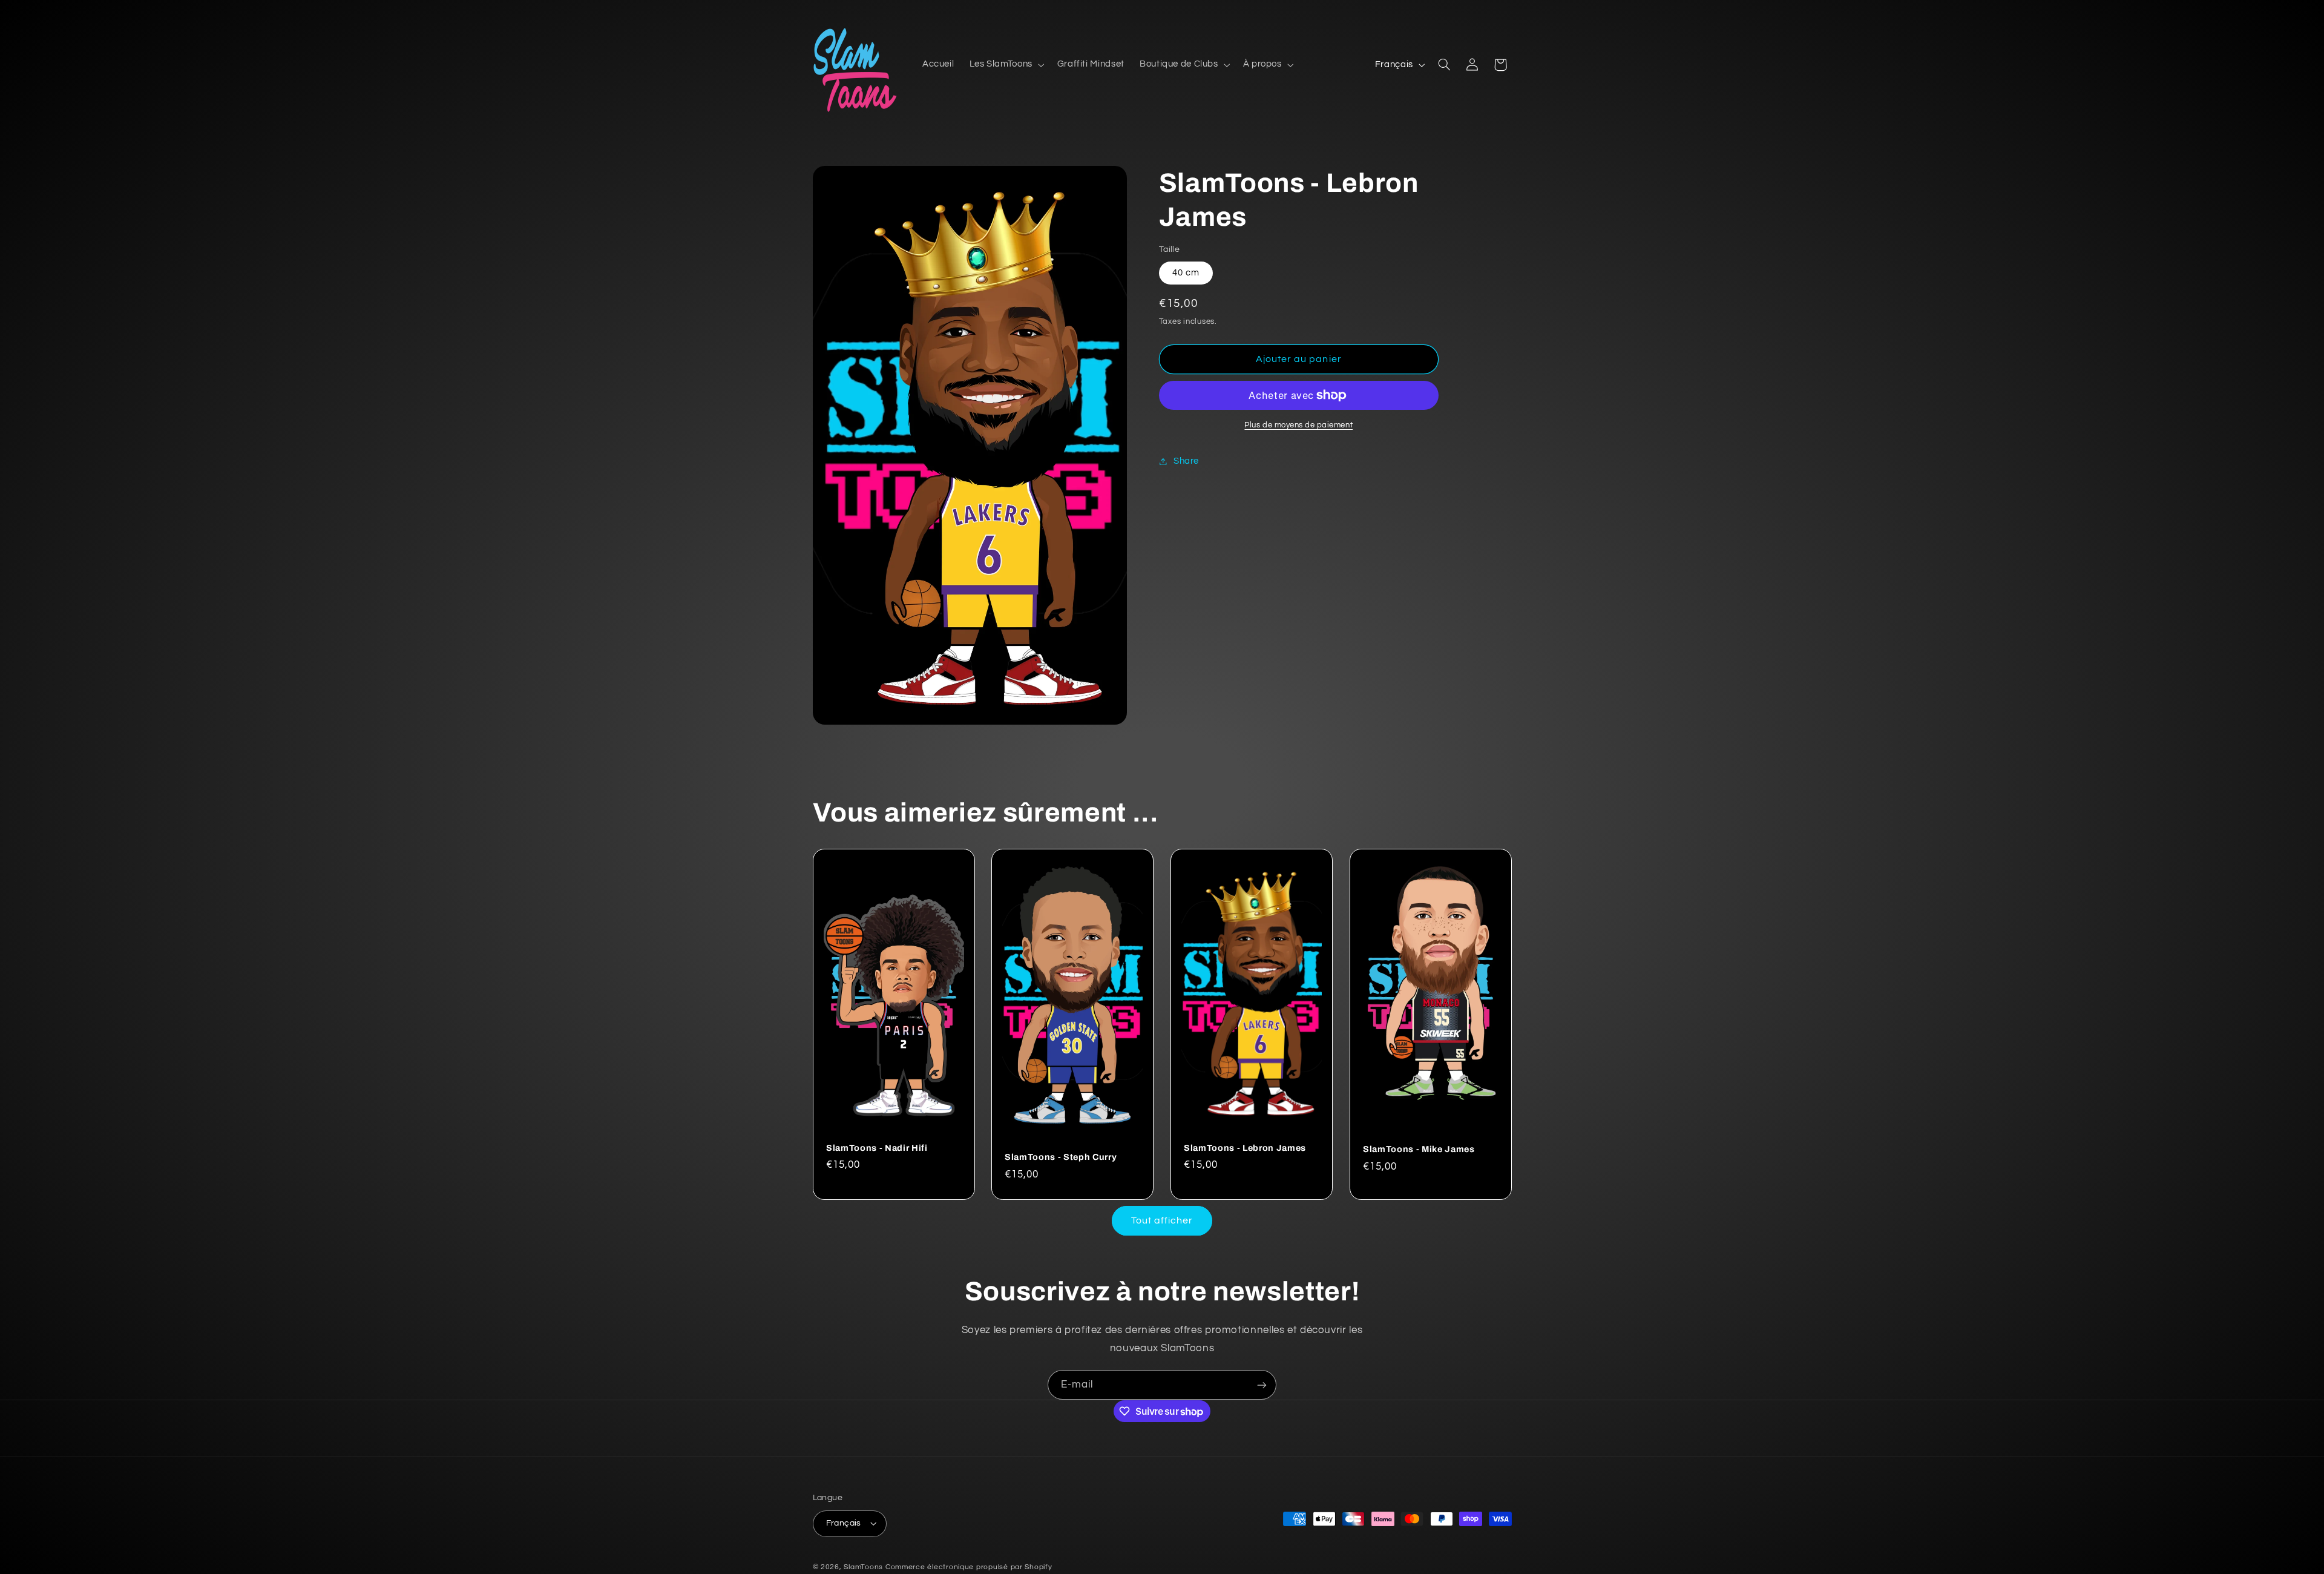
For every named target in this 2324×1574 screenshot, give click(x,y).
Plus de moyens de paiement (1298, 425)
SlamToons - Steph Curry (1061, 1157)
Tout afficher (1162, 1220)
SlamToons (863, 1567)
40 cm (1186, 273)
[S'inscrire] (1262, 1385)
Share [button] (1186, 461)
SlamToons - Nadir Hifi (877, 1147)
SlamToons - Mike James (1419, 1149)
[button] (1006, 65)
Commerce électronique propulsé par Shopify (969, 1567)
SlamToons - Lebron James (1245, 1147)
